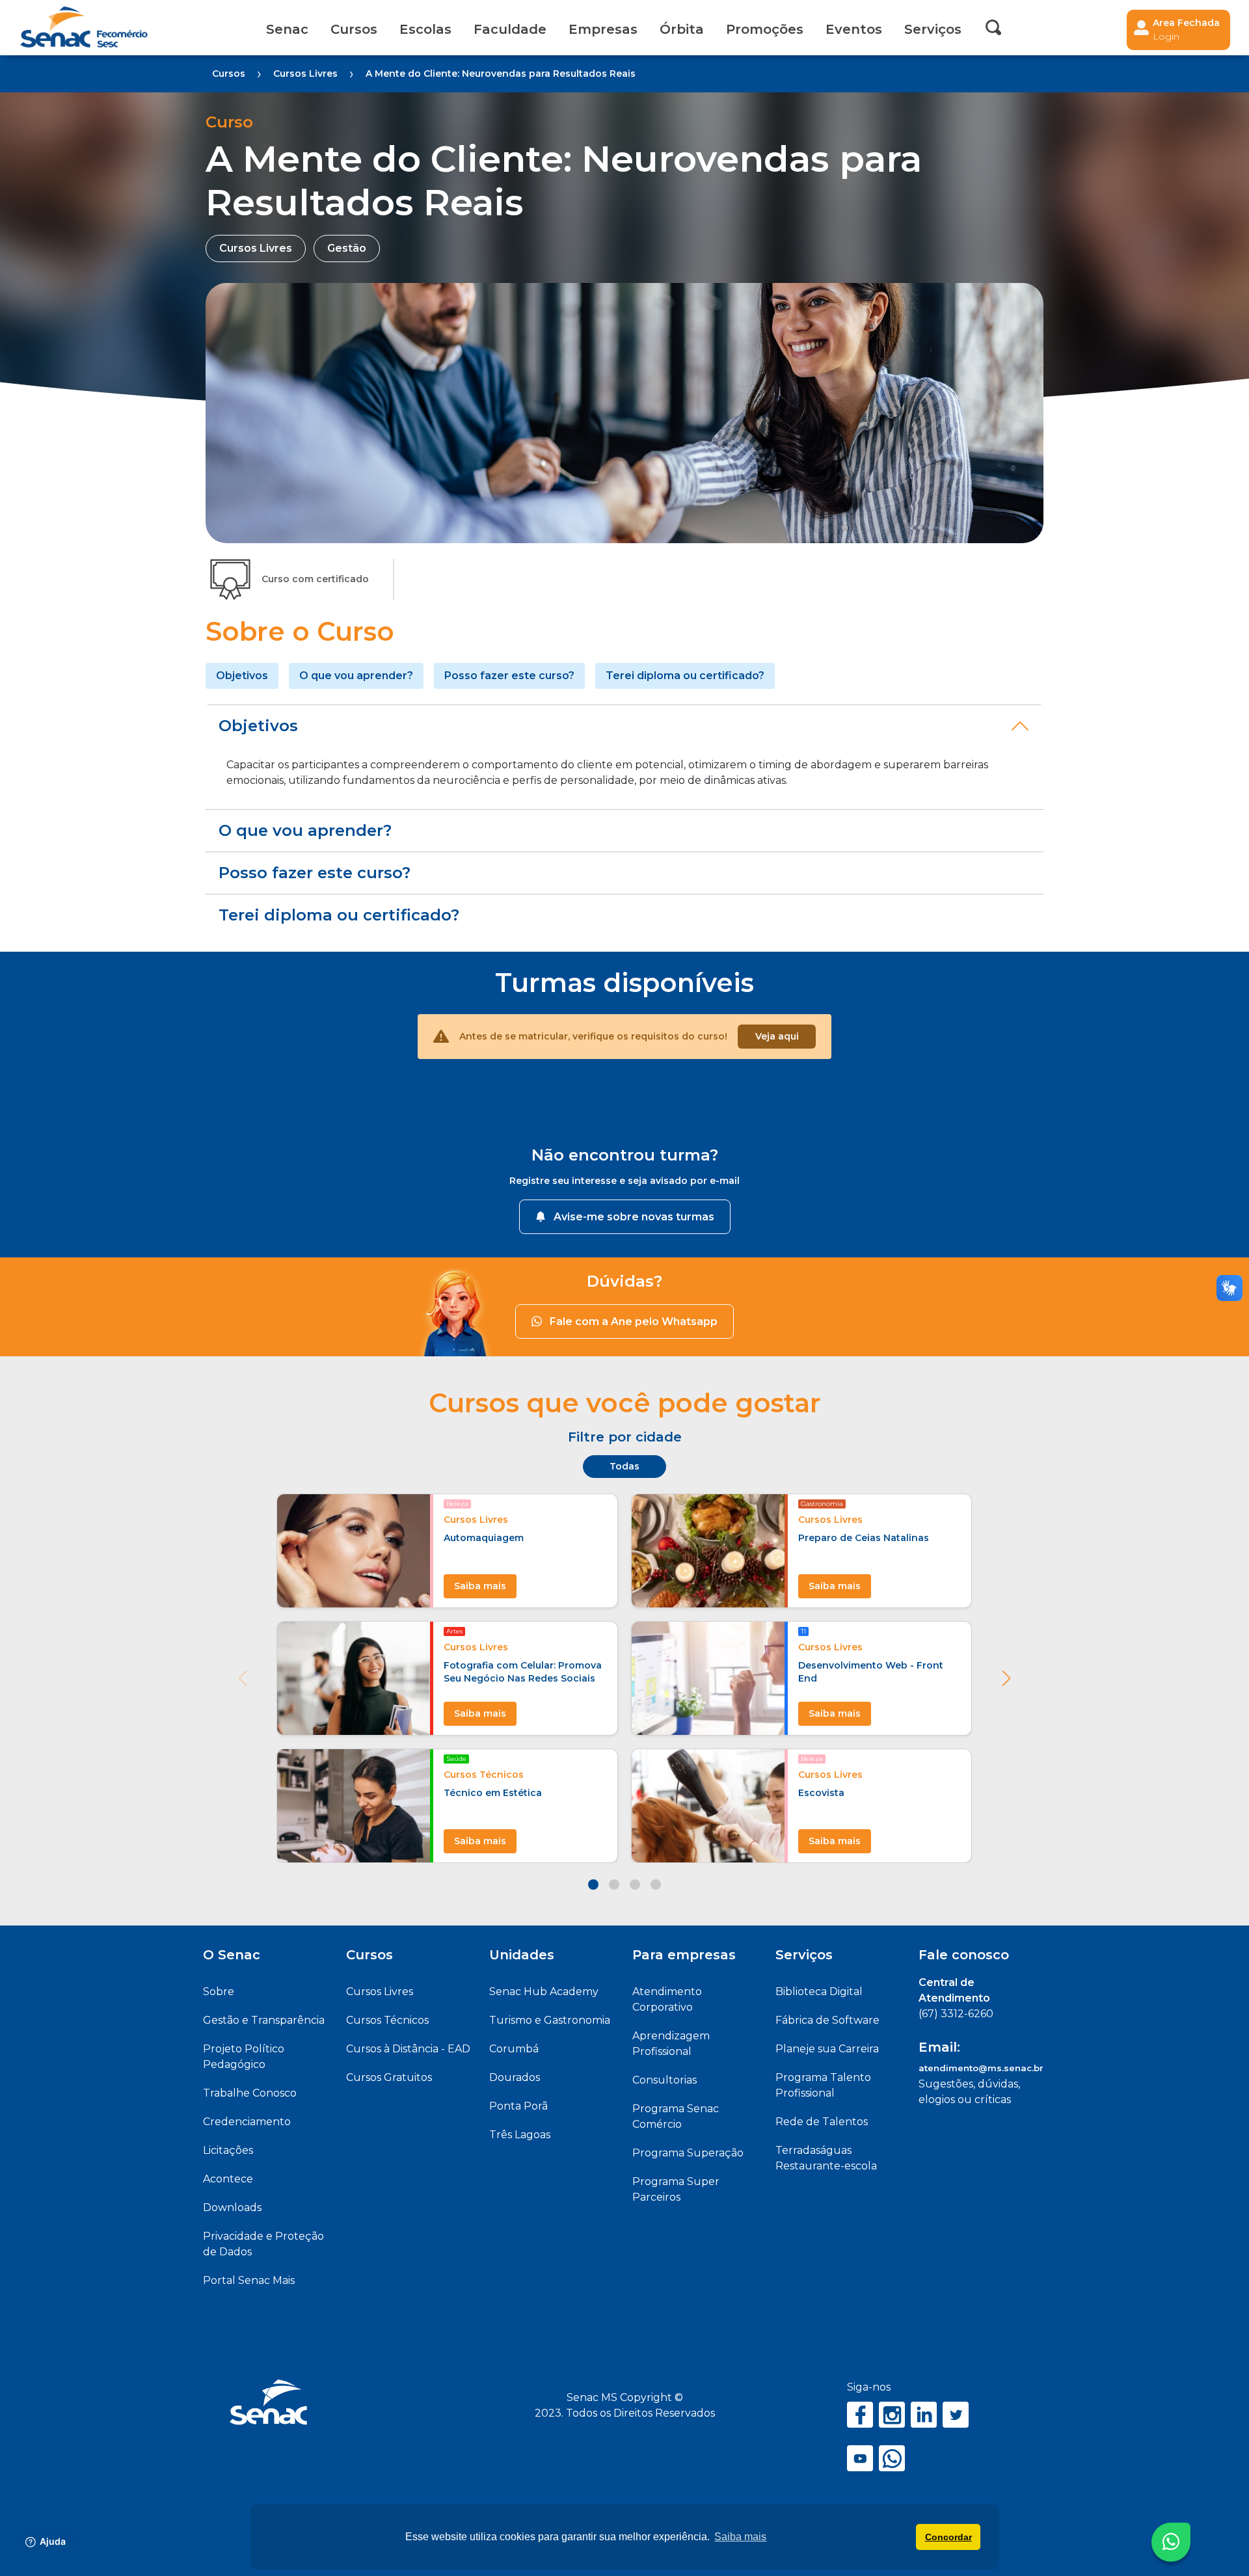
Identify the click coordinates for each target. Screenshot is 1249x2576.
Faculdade (510, 29)
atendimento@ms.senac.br (981, 2068)
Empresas (603, 29)
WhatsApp (892, 2458)
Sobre (219, 1992)
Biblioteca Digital (819, 1992)
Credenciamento (247, 2122)
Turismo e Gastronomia (550, 2020)
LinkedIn (924, 2415)
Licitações (228, 2150)
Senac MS (84, 28)
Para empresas (684, 1955)
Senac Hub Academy (544, 1992)
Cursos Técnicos (387, 2020)
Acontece (228, 2179)
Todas (624, 1466)
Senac (287, 29)
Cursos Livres (380, 1992)
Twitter (956, 2415)
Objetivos (242, 676)
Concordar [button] (948, 2537)
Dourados (515, 2077)
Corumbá (514, 2049)
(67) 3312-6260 (956, 2014)
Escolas (425, 29)
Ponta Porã (518, 2106)
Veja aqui (777, 1036)
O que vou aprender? (356, 676)
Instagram (892, 2415)
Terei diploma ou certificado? (685, 676)
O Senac (232, 1955)
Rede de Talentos (822, 2122)
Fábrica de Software (827, 2020)
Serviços (804, 1955)
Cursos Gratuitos (389, 2077)
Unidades (522, 1955)
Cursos (354, 29)
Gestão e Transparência (264, 2020)
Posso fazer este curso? (509, 676)
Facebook (860, 2415)
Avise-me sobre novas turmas (634, 1217)
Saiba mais (480, 1586)
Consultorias (665, 2080)
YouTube (860, 2458)
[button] (1006, 1678)
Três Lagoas (520, 2135)
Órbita (682, 29)
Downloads (232, 2207)
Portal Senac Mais (249, 2280)
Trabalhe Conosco (250, 2093)
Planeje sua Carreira (827, 2049)
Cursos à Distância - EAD (408, 2049)
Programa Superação (688, 2153)
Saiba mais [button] (740, 2537)
